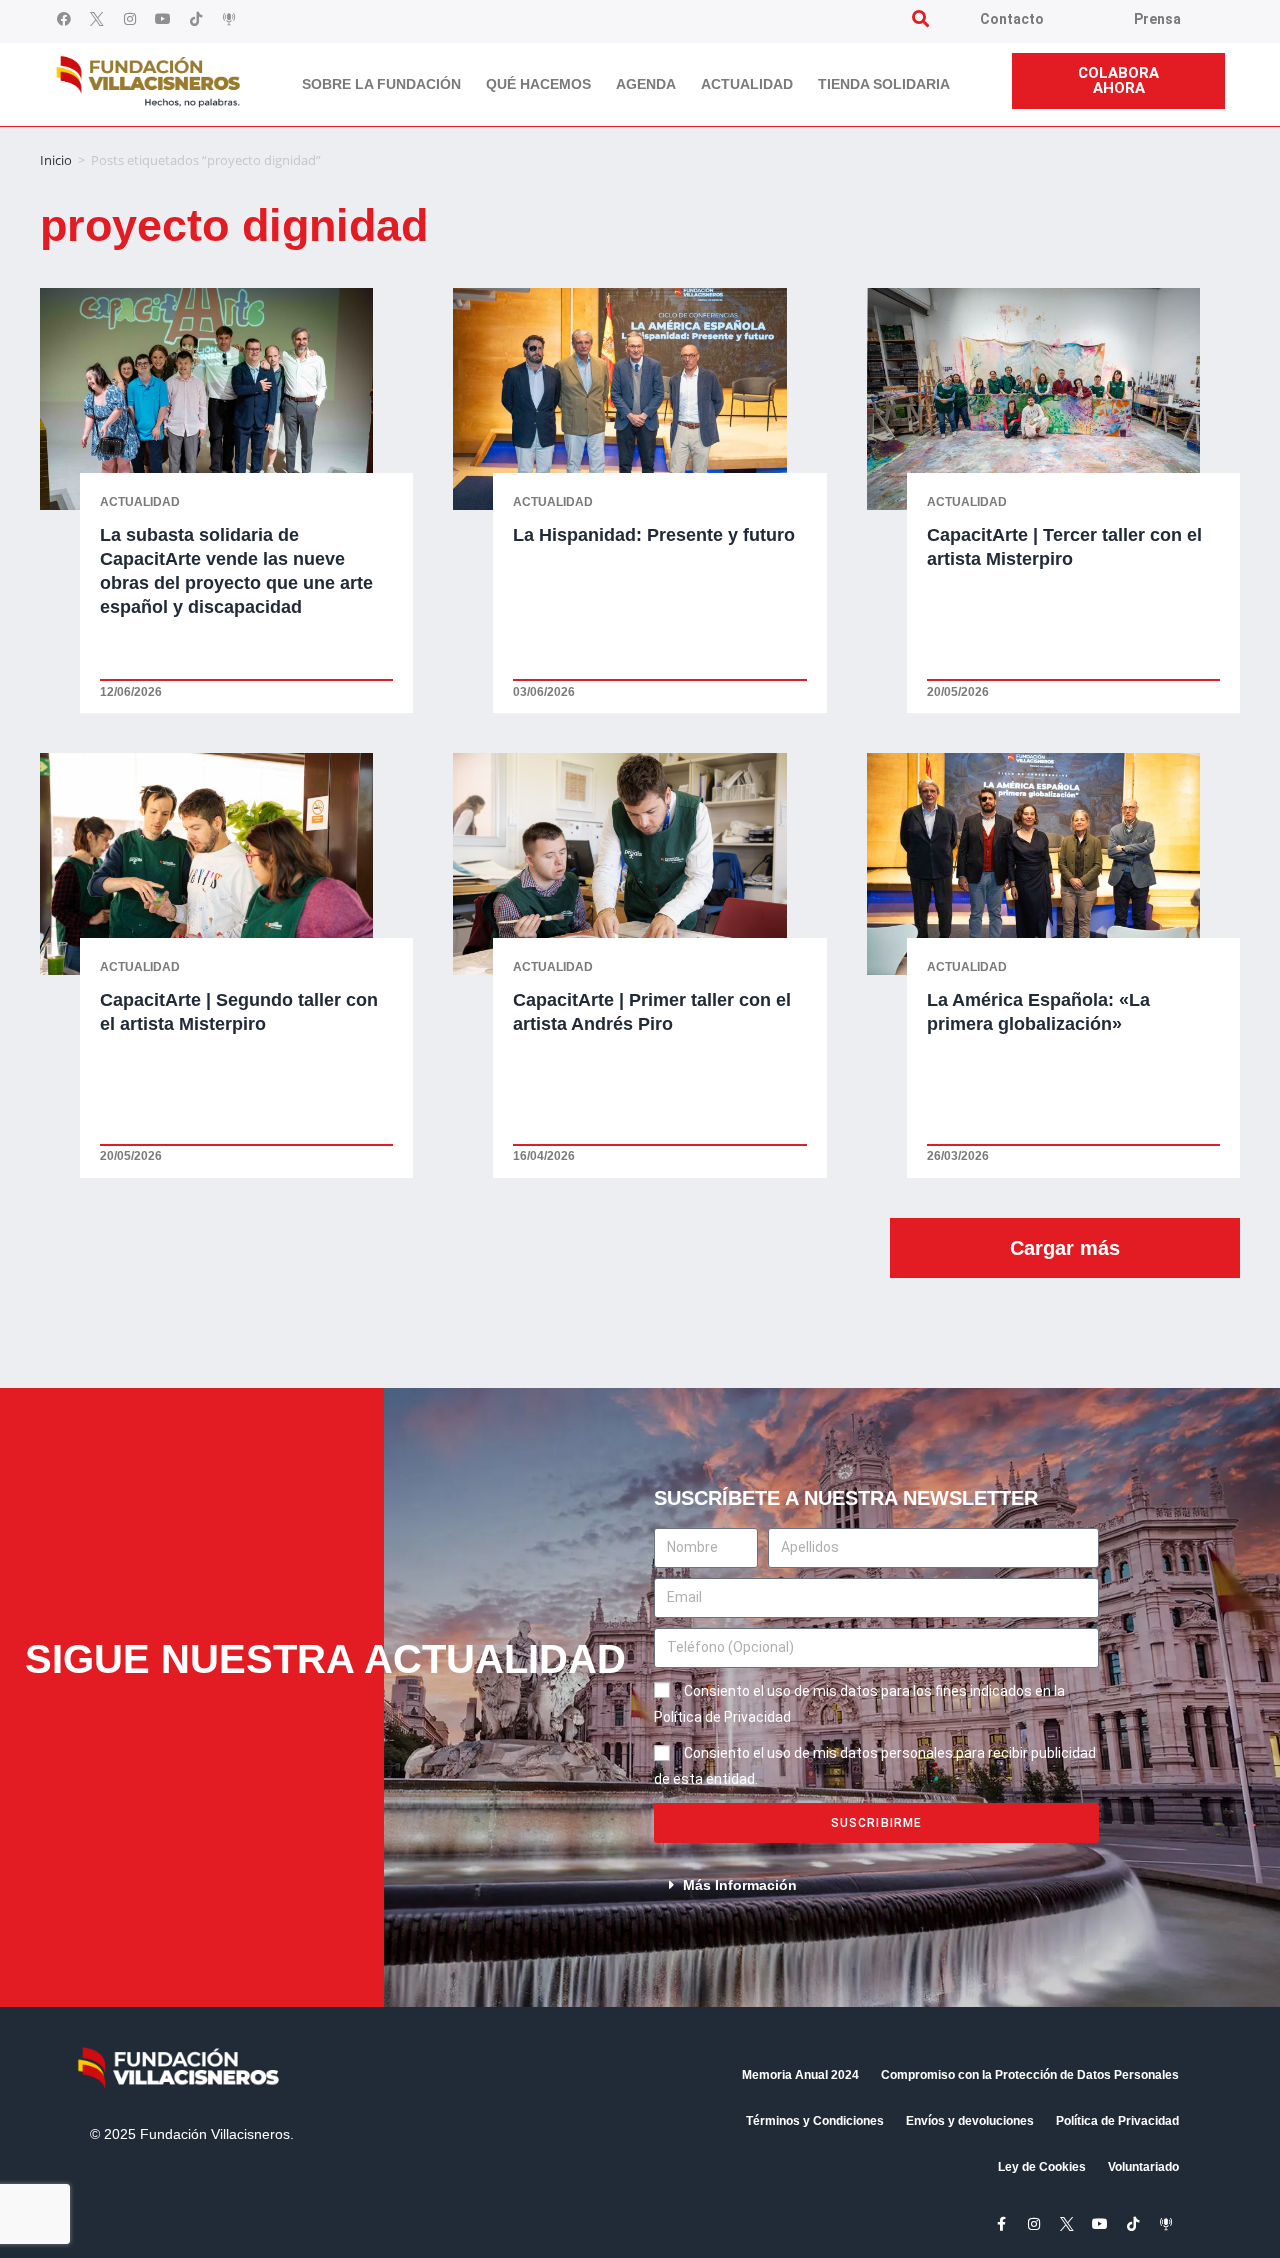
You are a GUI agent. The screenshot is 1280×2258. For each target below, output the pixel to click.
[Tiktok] (196, 19)
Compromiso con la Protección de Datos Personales (1030, 2075)
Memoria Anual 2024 (800, 2075)
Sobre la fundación (381, 84)
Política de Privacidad (1117, 2121)
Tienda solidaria (884, 84)
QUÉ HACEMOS (538, 84)
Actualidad (747, 84)
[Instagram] (130, 19)
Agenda (646, 84)
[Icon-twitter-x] (97, 19)
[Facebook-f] (1001, 2224)
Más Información (740, 1885)
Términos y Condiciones (815, 2121)
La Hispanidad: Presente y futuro (654, 535)
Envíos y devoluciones (970, 2121)
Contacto (1012, 19)
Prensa (1157, 19)
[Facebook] (64, 19)
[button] (920, 18)
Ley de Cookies (1042, 2167)
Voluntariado (1143, 2167)
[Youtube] (163, 19)
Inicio (56, 160)
